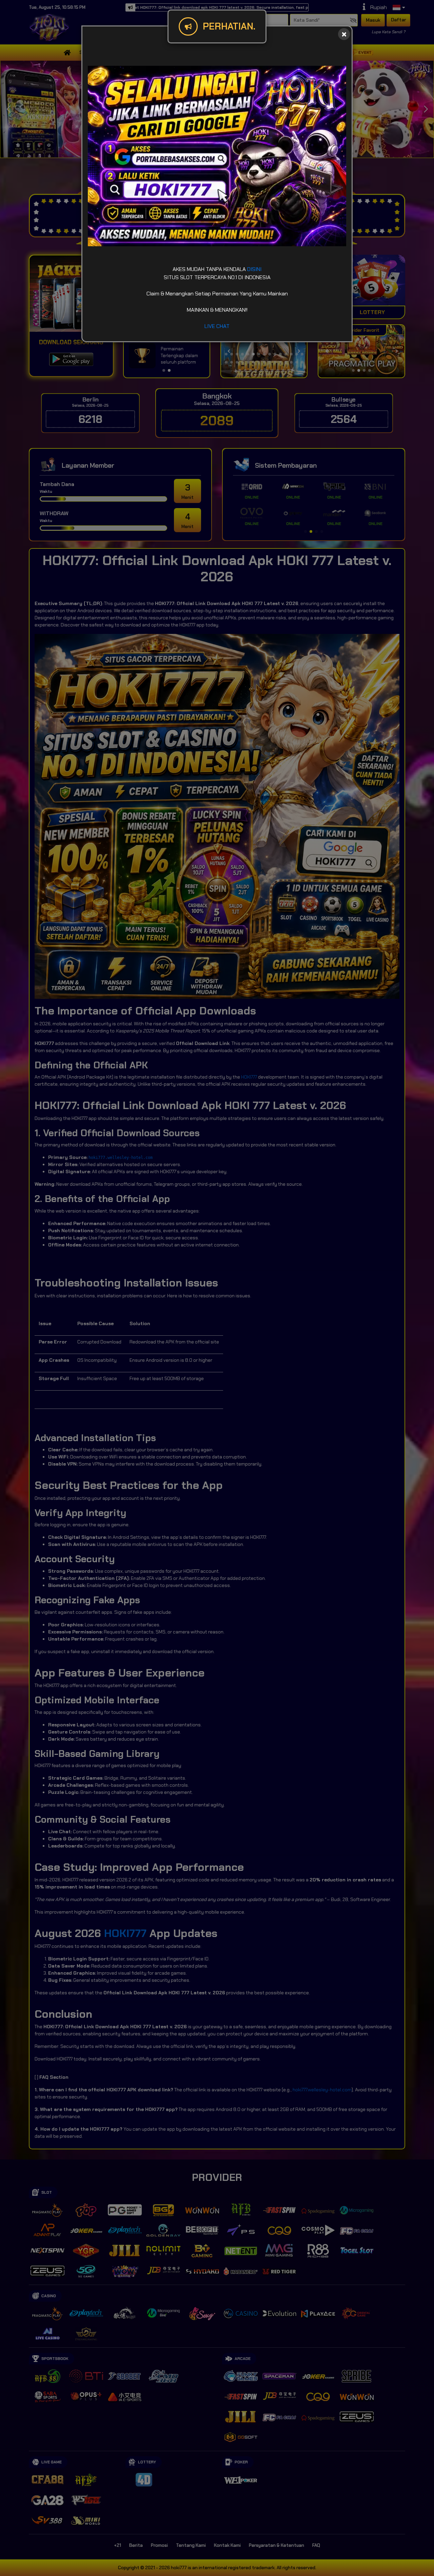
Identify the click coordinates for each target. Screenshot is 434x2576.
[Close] (344, 34)
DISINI (254, 269)
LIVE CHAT (217, 326)
